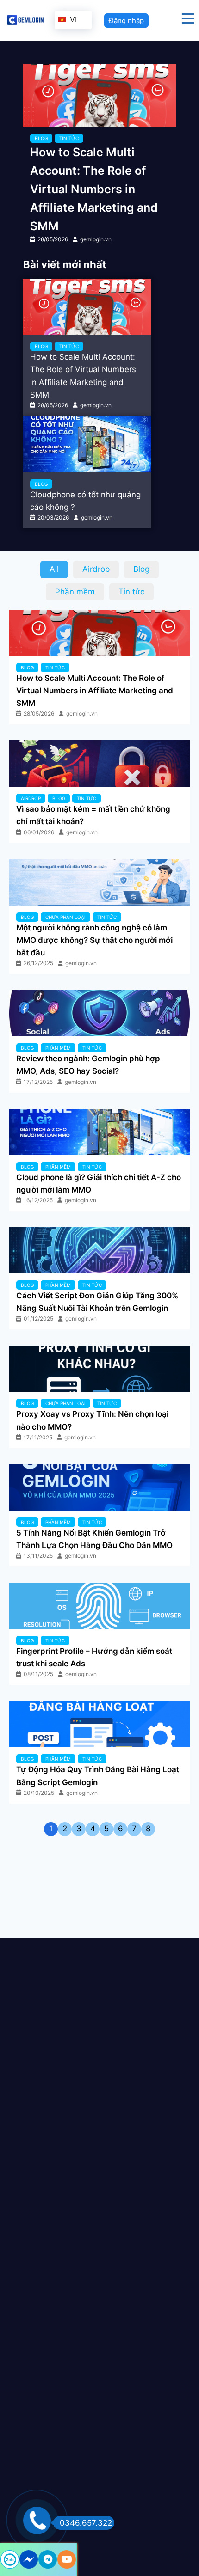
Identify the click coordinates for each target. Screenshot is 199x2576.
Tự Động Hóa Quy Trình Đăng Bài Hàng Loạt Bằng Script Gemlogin (98, 1776)
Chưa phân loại (65, 917)
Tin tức (69, 138)
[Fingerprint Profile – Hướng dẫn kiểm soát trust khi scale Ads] (99, 1606)
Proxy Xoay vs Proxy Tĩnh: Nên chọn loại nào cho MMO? (92, 1420)
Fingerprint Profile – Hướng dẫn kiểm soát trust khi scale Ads (94, 1657)
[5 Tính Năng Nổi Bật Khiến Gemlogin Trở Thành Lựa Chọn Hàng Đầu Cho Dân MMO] (99, 1487)
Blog (41, 138)
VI (72, 19)
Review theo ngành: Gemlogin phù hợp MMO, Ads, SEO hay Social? (88, 1065)
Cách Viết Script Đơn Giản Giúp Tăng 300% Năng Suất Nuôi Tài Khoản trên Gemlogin (97, 1302)
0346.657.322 (86, 2523)
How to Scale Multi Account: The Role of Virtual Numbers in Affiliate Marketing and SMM (94, 189)
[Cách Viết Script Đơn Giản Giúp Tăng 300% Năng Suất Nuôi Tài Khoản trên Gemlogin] (99, 1250)
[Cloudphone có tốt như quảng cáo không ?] (87, 444)
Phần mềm (58, 1048)
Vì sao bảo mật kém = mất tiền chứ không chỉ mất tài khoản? (93, 815)
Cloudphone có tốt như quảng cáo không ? (85, 501)
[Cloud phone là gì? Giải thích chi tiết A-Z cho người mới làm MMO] (99, 1132)
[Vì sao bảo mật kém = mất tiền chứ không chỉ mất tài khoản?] (99, 764)
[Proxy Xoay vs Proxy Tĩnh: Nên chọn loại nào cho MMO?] (99, 1369)
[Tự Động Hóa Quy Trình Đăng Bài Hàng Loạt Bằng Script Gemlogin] (99, 1724)
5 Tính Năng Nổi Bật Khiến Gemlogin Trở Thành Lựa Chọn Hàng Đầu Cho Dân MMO (94, 1539)
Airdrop (31, 798)
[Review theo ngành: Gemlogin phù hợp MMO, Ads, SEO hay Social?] (99, 1013)
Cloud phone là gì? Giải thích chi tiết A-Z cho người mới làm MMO (99, 1184)
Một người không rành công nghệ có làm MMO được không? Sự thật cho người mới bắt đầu (94, 940)
